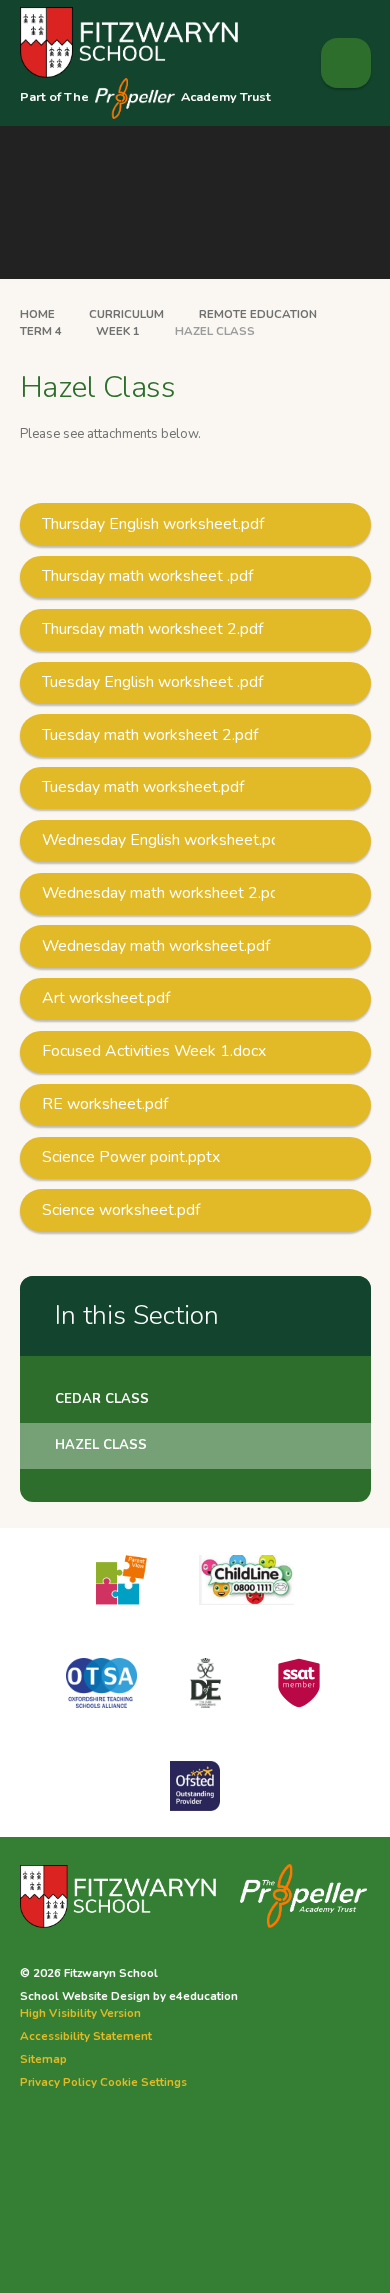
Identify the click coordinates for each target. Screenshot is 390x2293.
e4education (203, 1996)
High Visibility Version (80, 2013)
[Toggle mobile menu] (346, 63)
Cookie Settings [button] (143, 2082)
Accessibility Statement (86, 2036)
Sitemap (43, 2059)
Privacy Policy (58, 2082)
